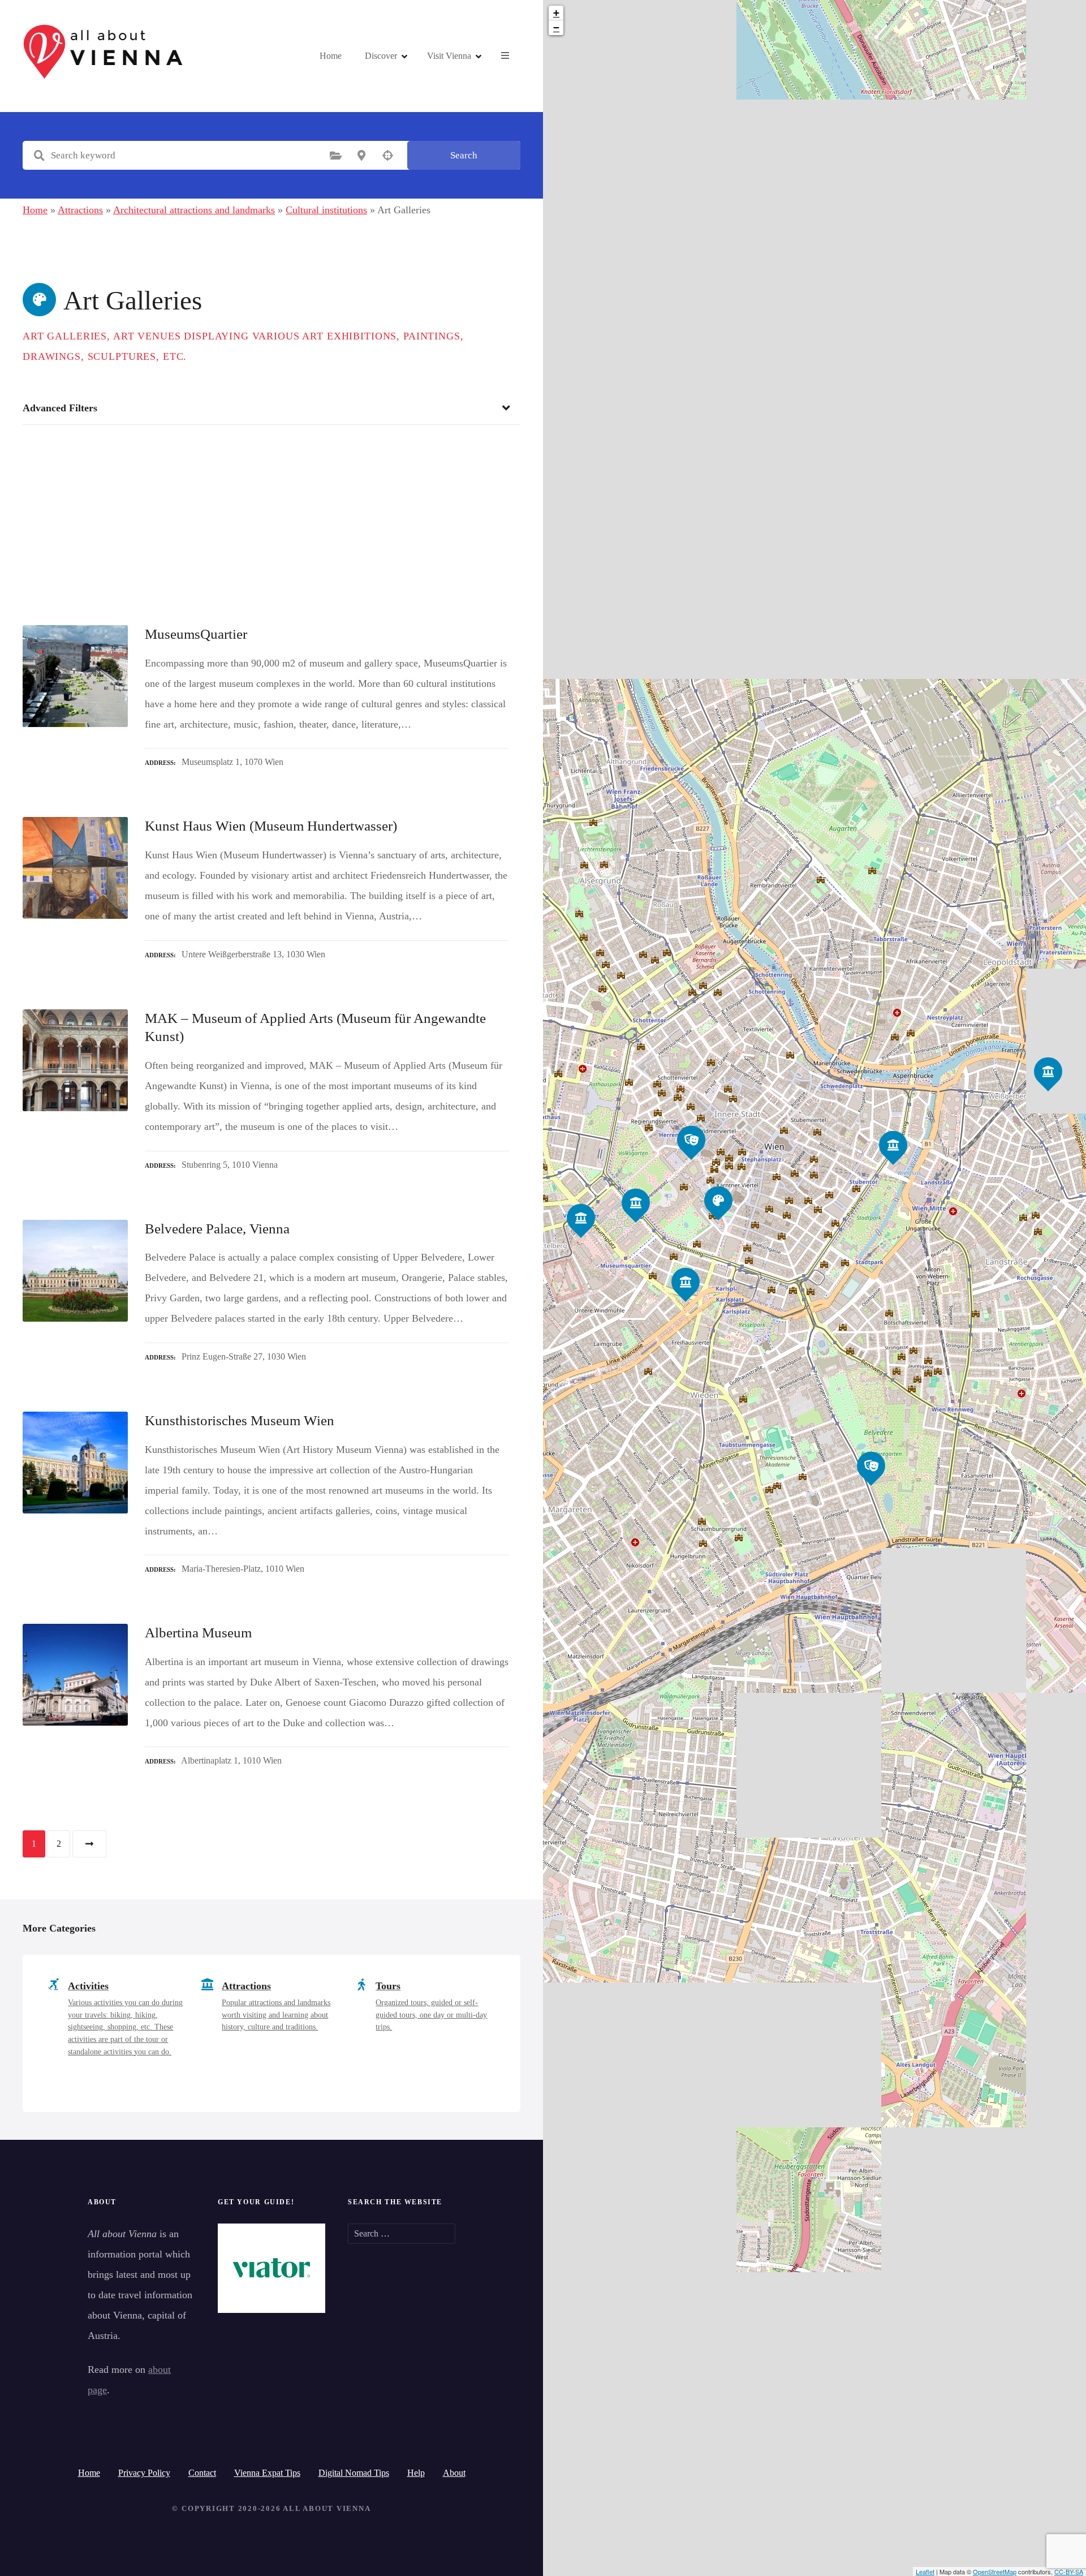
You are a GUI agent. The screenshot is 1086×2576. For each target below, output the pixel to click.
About (454, 2473)
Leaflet (925, 2571)
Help (416, 2473)
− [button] (556, 27)
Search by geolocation (387, 156)
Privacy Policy (144, 2473)
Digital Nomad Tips (354, 2473)
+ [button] (556, 13)
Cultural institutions (326, 210)
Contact (202, 2473)
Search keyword (39, 156)
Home (331, 56)
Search (464, 155)
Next (89, 1844)
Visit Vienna (449, 56)
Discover (381, 56)
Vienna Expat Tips (267, 2473)
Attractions (80, 210)
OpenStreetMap (995, 2571)
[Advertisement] (271, 514)
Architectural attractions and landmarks (194, 210)
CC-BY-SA (1069, 2571)
